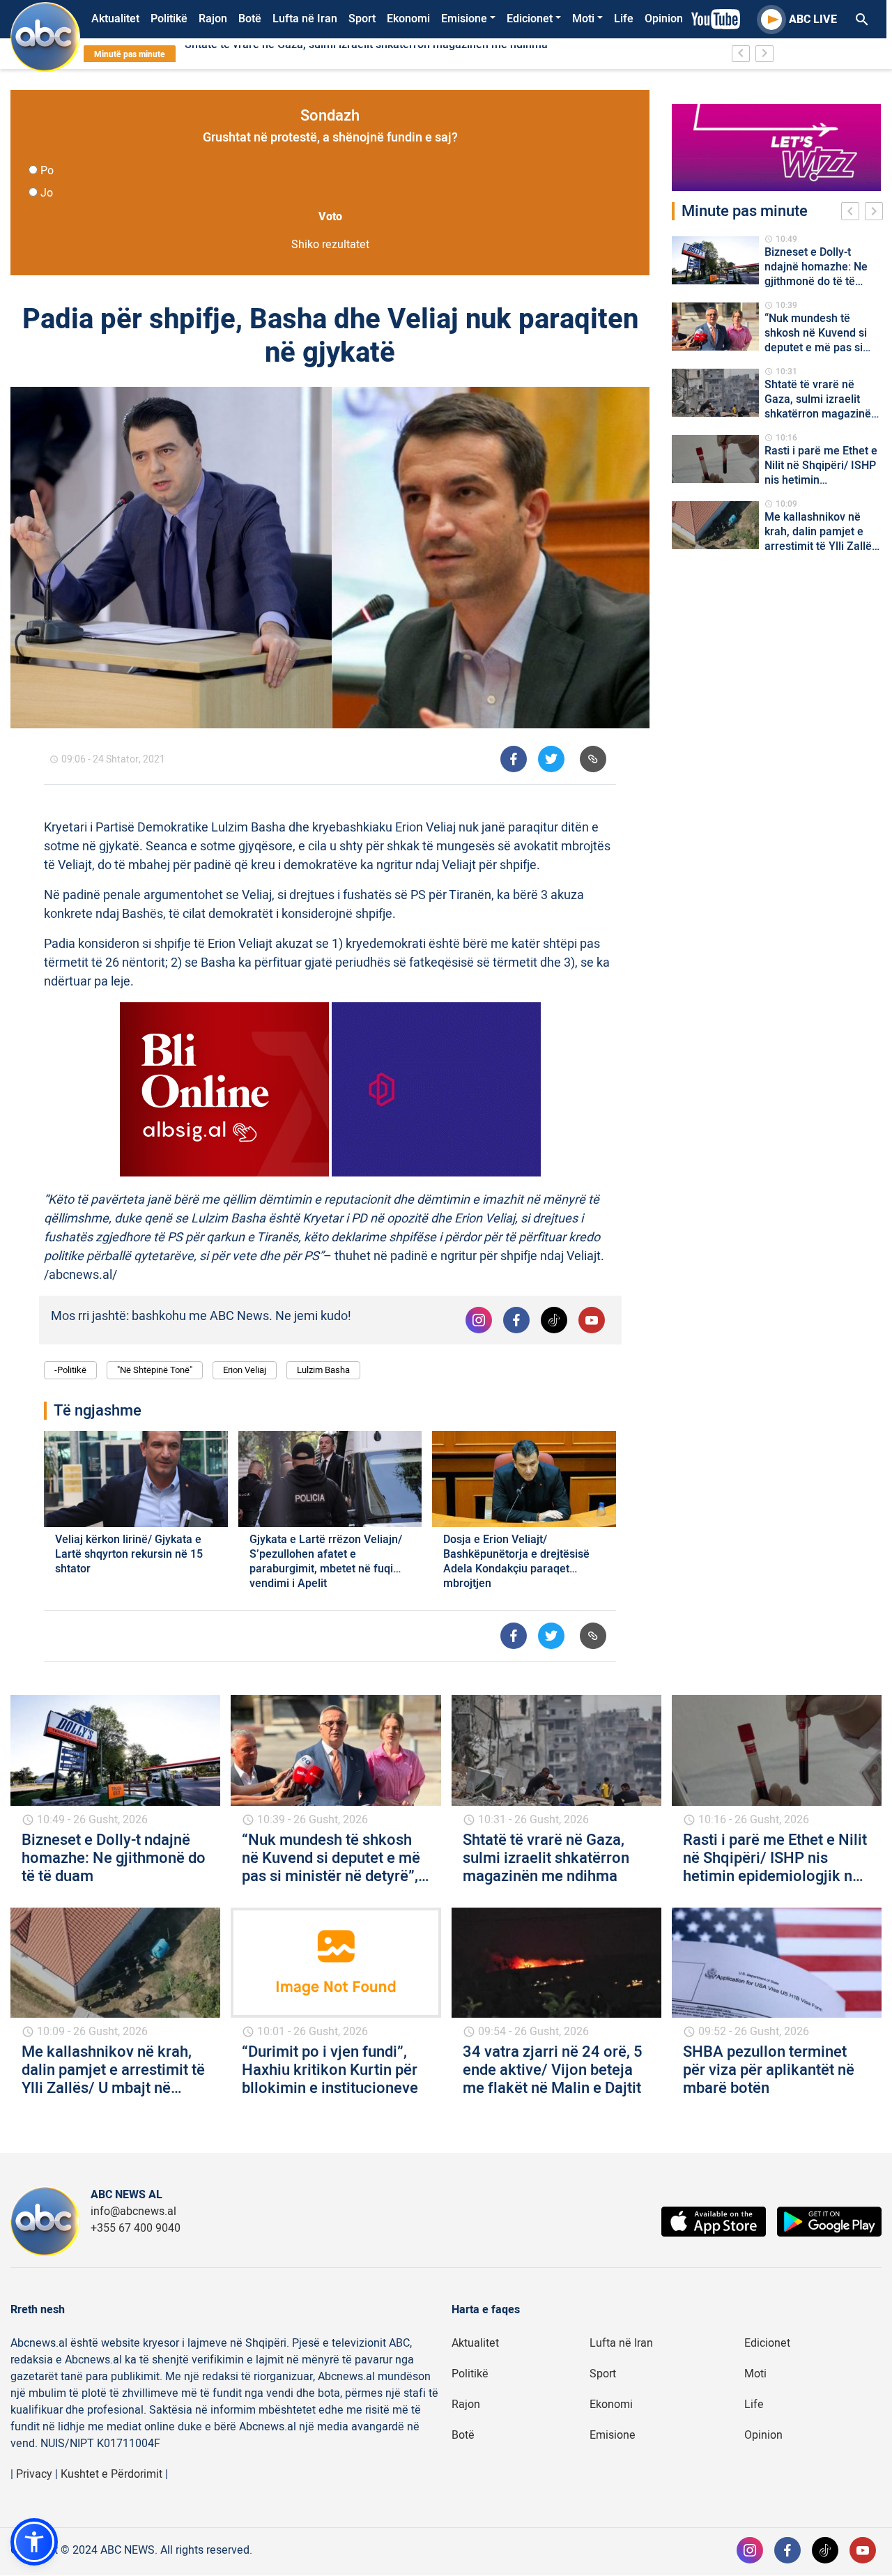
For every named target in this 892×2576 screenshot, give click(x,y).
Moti (583, 19)
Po (47, 171)
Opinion (664, 19)
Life (624, 19)
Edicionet (530, 19)
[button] (34, 2542)
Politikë (169, 19)
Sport (362, 19)
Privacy (34, 2474)
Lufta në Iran (305, 19)
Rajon (213, 19)
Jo (47, 193)
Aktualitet (115, 19)
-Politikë (70, 1370)
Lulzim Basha (323, 1370)
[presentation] (853, 213)
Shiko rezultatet (330, 245)
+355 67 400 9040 (136, 2228)
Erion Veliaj (245, 1370)
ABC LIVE (813, 20)
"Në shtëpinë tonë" (155, 1370)
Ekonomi (408, 19)
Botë (250, 19)
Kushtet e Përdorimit (111, 2474)
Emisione (464, 19)
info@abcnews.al (133, 2211)
